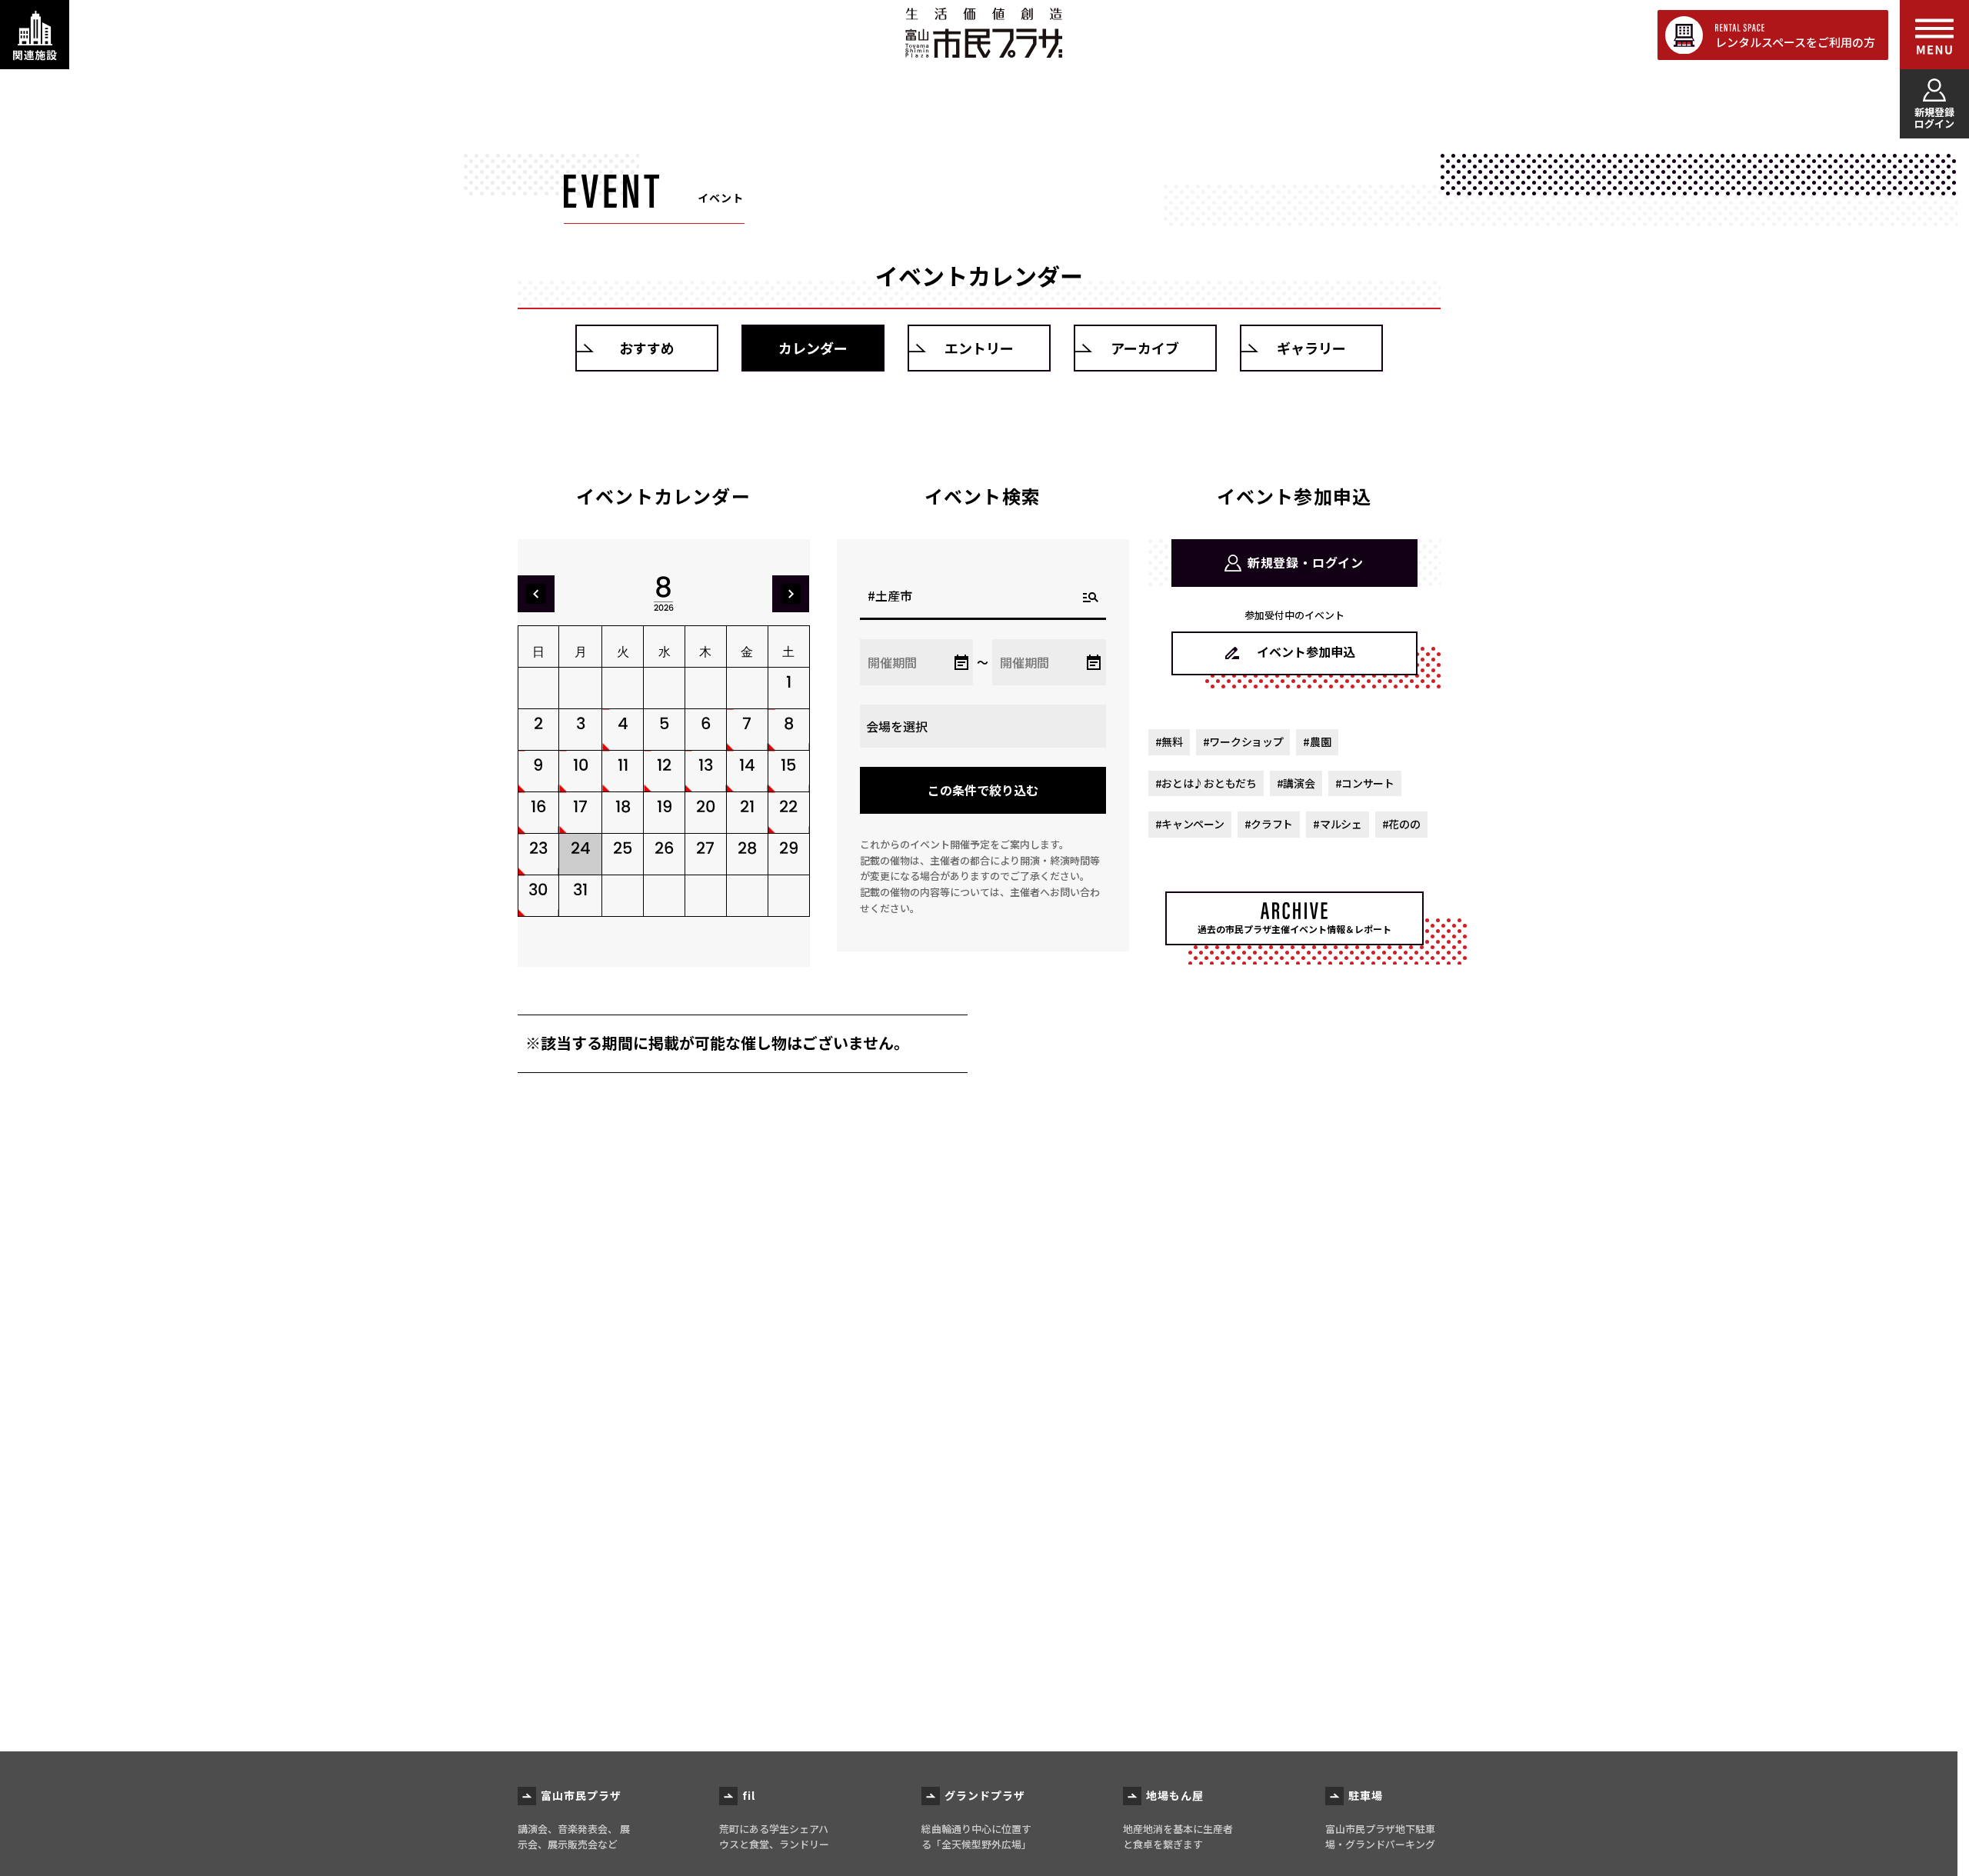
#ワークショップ (1243, 741)
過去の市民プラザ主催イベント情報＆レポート (1294, 929)
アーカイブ (1145, 348)
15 (788, 765)
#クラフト (1269, 824)
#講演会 (1296, 783)
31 (580, 890)
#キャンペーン (1190, 824)
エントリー (979, 348)
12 (664, 765)
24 (581, 848)
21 (747, 806)
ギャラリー (1311, 348)
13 (706, 765)
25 (623, 848)
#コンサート (1365, 783)
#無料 (1169, 741)
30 (538, 890)
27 (705, 848)
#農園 (1317, 741)
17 (580, 806)
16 (538, 806)
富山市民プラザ (983, 33)
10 (581, 765)
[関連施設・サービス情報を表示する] (35, 35)
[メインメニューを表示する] (1934, 35)
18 (623, 806)
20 (706, 806)
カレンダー (813, 348)
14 (747, 765)
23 (538, 848)
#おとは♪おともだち (1206, 783)
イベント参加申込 (1306, 651)
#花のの (1401, 824)
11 (623, 765)
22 (788, 806)
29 (789, 848)
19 (665, 806)
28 (747, 848)
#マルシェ (1338, 824)
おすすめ (647, 348)
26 (664, 848)
